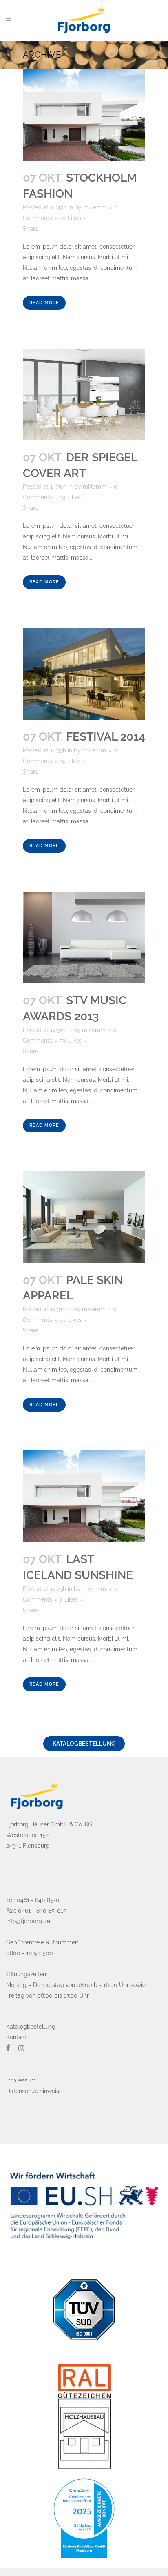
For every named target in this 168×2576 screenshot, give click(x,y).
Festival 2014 (106, 737)
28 (70, 218)
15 (70, 761)
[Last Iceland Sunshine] (84, 1496)
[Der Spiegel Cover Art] (84, 395)
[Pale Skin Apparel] (84, 1217)
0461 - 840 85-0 (38, 1900)
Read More (44, 303)
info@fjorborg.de (28, 1921)
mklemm (95, 207)
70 (71, 1320)
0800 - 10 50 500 (30, 1953)
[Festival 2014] (84, 674)
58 (71, 1041)
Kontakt (16, 2037)
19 (70, 497)
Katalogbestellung (84, 1744)
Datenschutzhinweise (34, 2091)
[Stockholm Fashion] (84, 115)
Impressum (21, 2080)
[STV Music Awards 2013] (84, 938)
